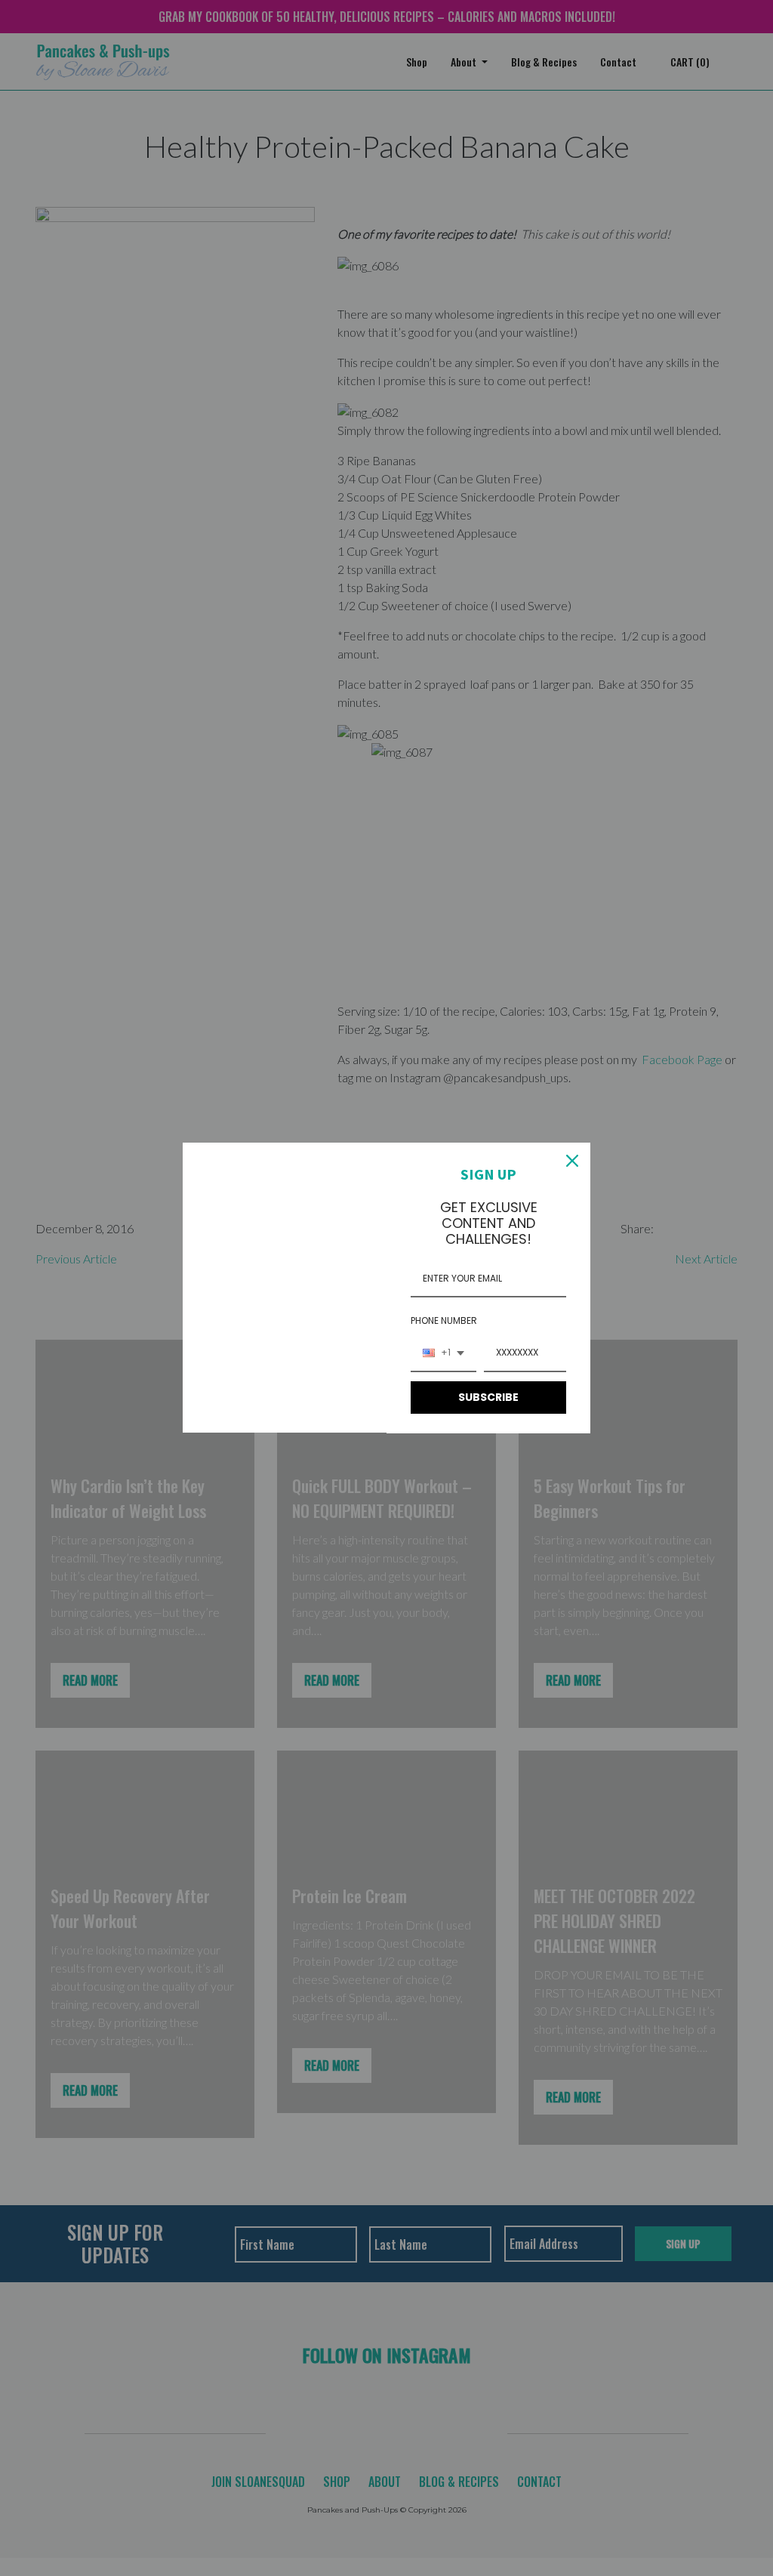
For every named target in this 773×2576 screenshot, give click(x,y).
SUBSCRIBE (488, 1397)
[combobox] (443, 1353)
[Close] (572, 1161)
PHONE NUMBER (444, 1320)
